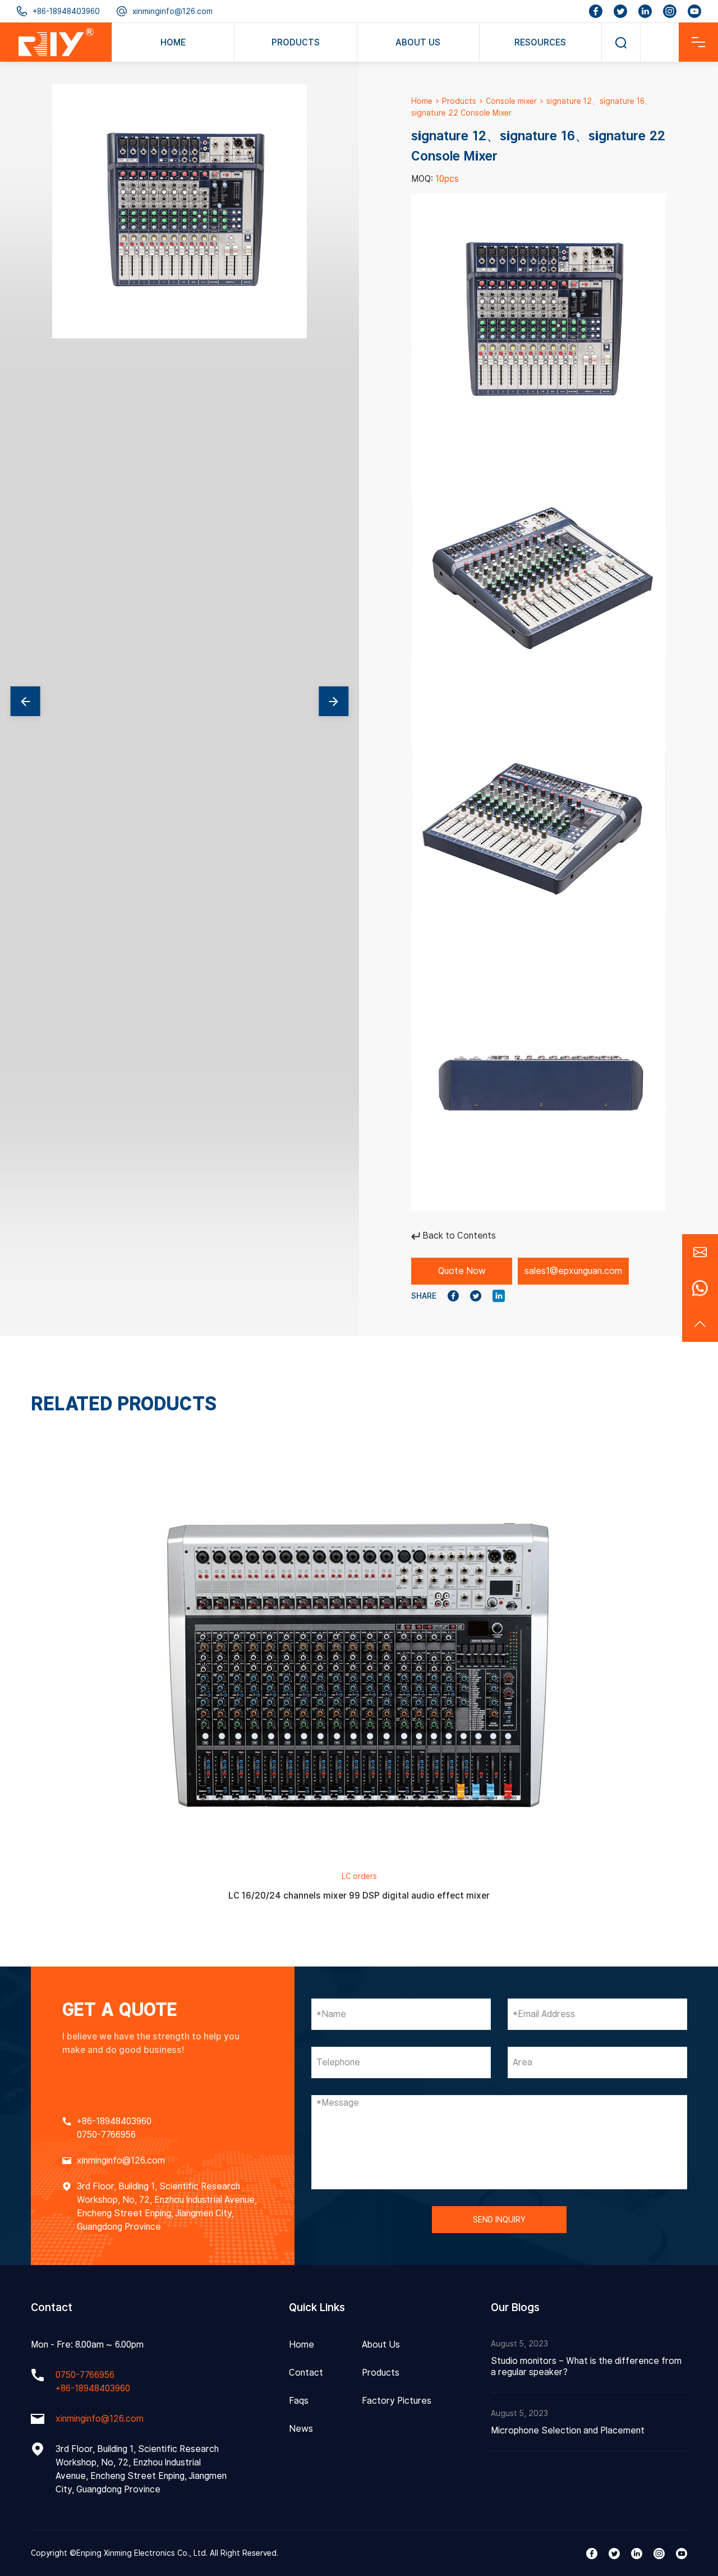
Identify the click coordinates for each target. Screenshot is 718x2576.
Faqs (299, 2401)
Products (459, 101)
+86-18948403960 (66, 11)
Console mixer (511, 101)
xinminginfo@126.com (172, 11)
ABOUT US (418, 42)
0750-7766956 (106, 2135)
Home (422, 101)
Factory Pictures (397, 2401)
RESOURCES (540, 42)
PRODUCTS (296, 42)
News (301, 2429)
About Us (381, 2344)
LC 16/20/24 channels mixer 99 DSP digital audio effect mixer (359, 1896)
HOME (173, 42)
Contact (306, 2373)
